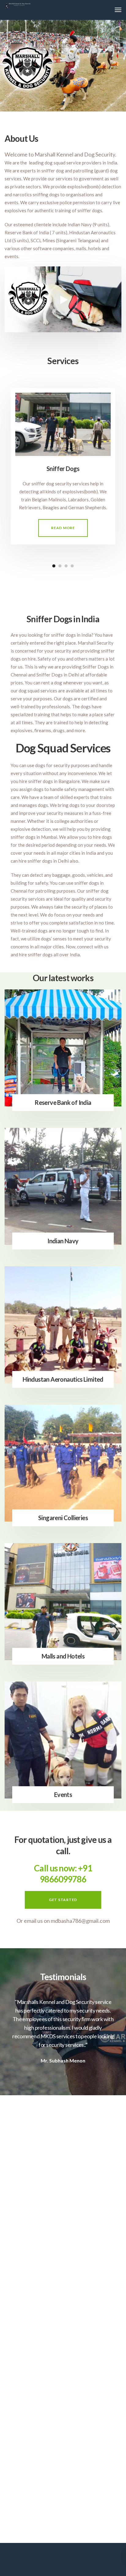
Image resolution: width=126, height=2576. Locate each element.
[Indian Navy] (63, 1186)
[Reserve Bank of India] (63, 1048)
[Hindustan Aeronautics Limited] (63, 1325)
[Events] (63, 1740)
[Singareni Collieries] (63, 1463)
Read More (63, 528)
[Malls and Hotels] (63, 1602)
